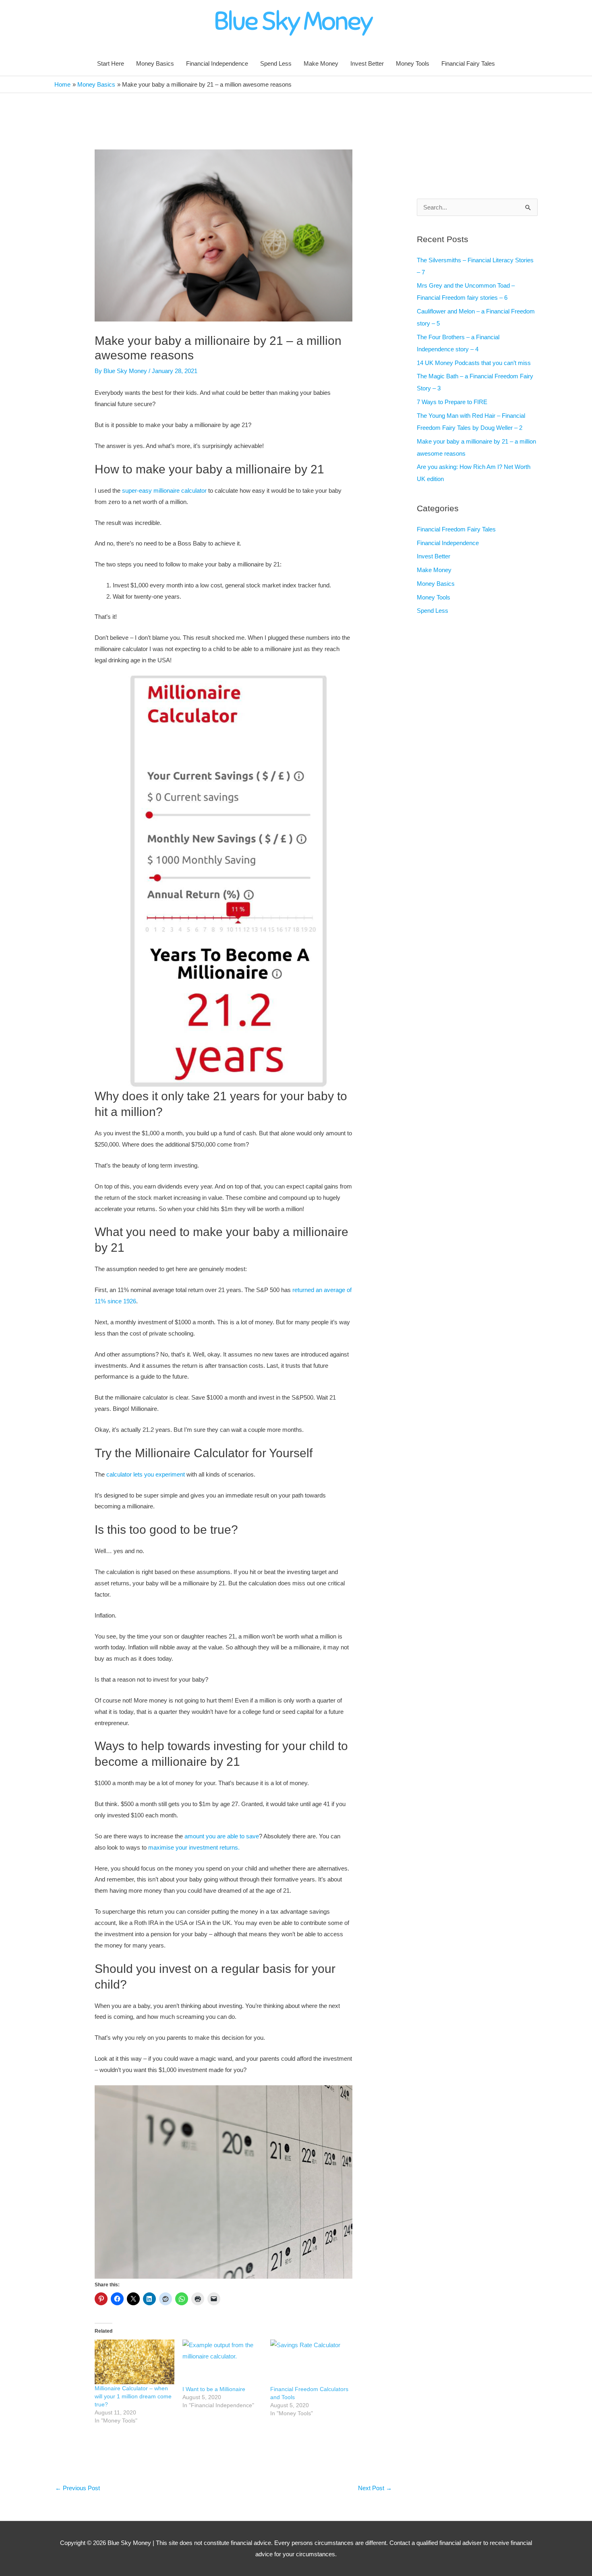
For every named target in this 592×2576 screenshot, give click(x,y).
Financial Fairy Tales (468, 63)
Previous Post (78, 2488)
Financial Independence (217, 63)
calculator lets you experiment (146, 1474)
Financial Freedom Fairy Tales (456, 529)
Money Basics (155, 63)
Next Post (375, 2488)
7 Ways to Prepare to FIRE (452, 402)
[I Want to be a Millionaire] (222, 2362)
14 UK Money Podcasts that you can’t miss (474, 363)
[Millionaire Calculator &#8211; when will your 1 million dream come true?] (135, 2362)
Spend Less (276, 63)
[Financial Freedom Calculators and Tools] (310, 2362)
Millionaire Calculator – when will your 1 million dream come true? (133, 2396)
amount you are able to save (222, 1836)
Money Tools (413, 63)
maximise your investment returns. (193, 1847)
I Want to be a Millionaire (214, 2389)
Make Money (321, 63)
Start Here (111, 63)
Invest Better (367, 63)
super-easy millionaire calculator (165, 491)
